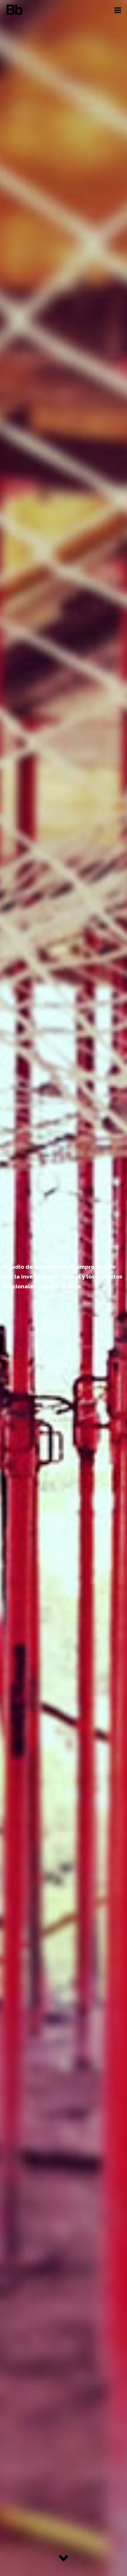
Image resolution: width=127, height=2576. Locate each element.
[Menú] (118, 10)
